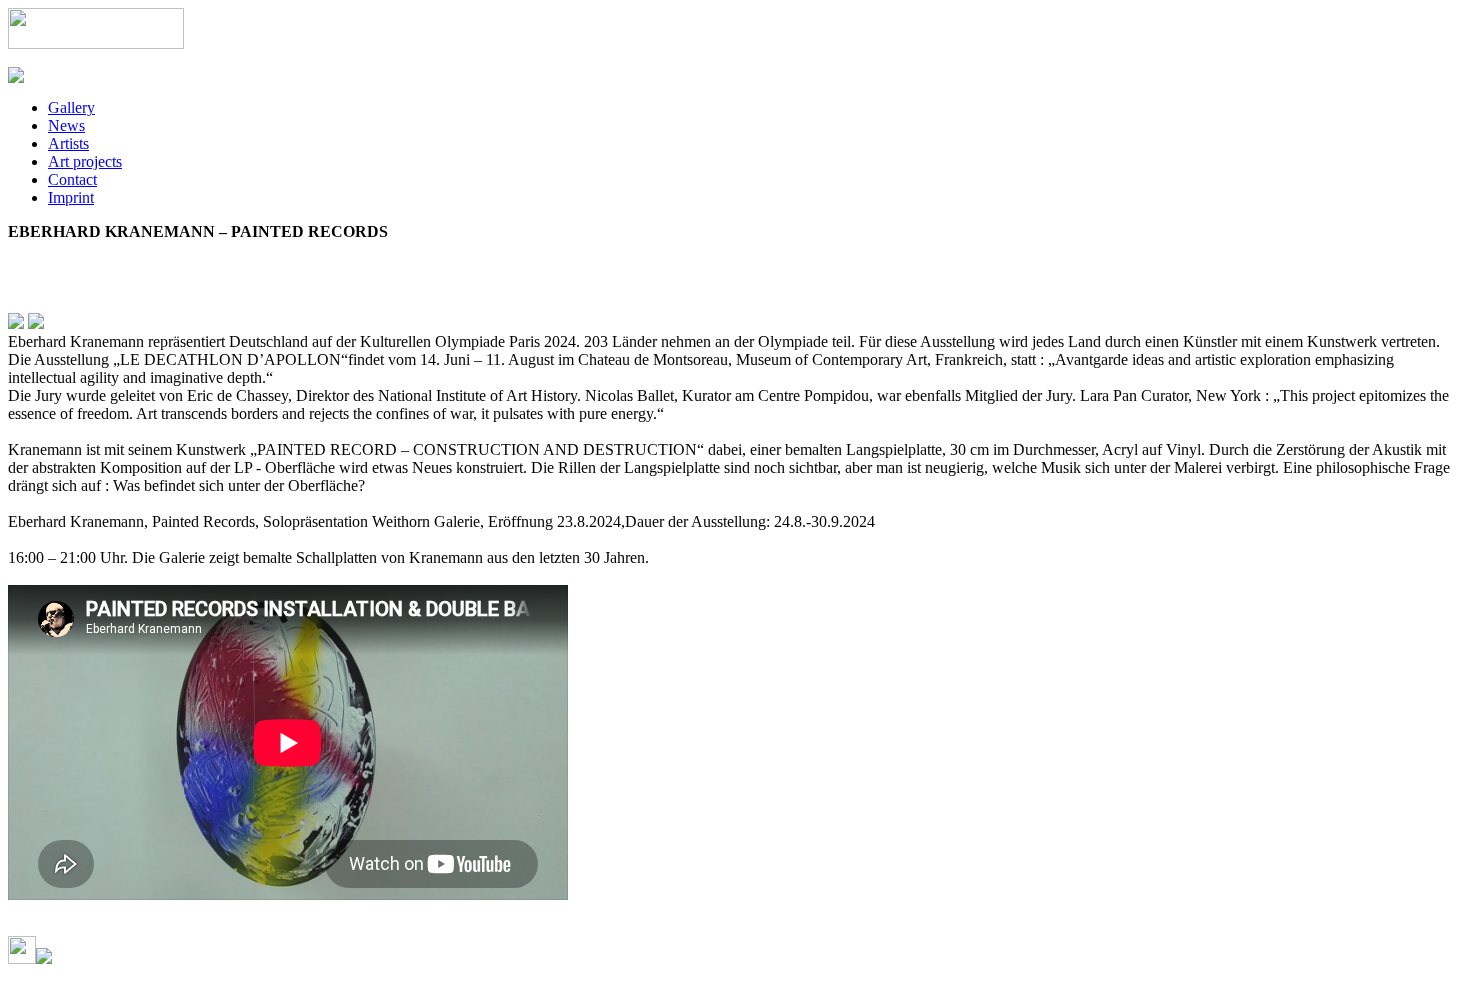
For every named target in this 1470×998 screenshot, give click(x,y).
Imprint (71, 197)
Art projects (85, 161)
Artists (68, 143)
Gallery (71, 107)
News (66, 125)
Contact (72, 179)
